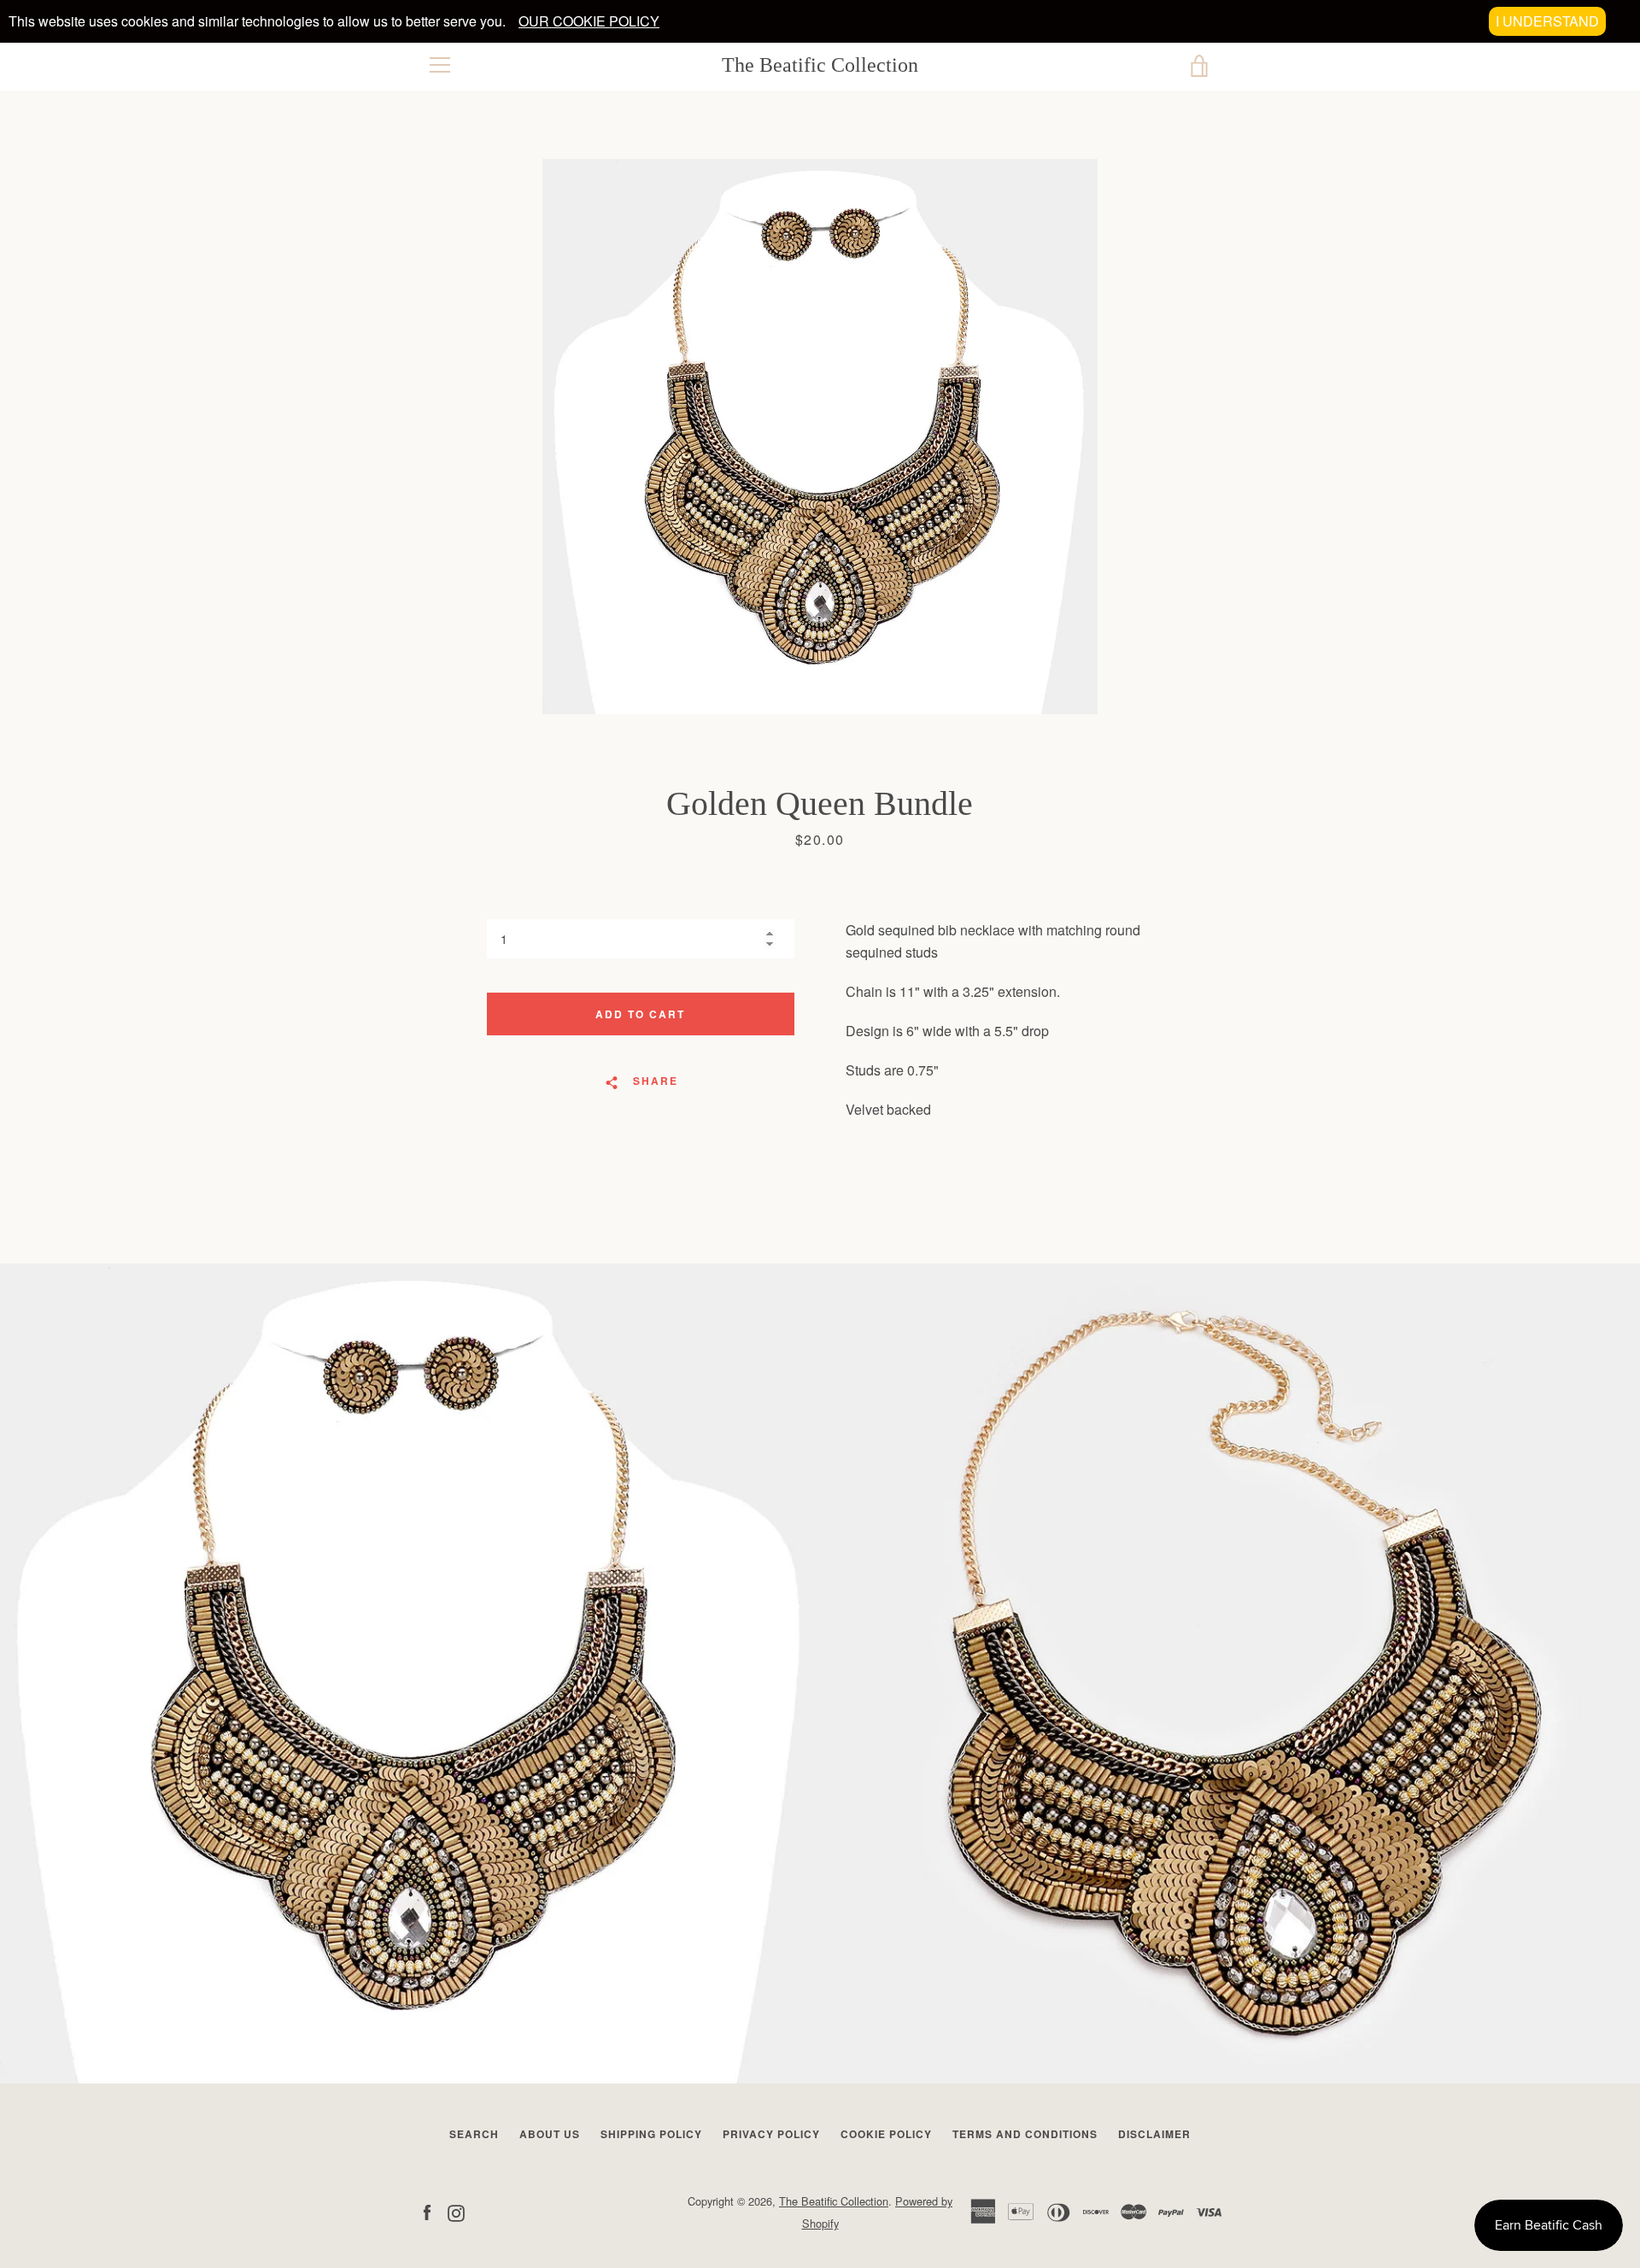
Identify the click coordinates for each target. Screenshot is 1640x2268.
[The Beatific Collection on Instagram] (456, 2211)
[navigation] (440, 65)
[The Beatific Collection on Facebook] (427, 2211)
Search (474, 2134)
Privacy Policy (771, 2134)
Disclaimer (1154, 2134)
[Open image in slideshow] (820, 437)
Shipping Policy (651, 2134)
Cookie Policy (886, 2134)
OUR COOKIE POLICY (589, 21)
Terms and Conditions (1025, 2134)
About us (550, 2134)
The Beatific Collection (820, 65)
